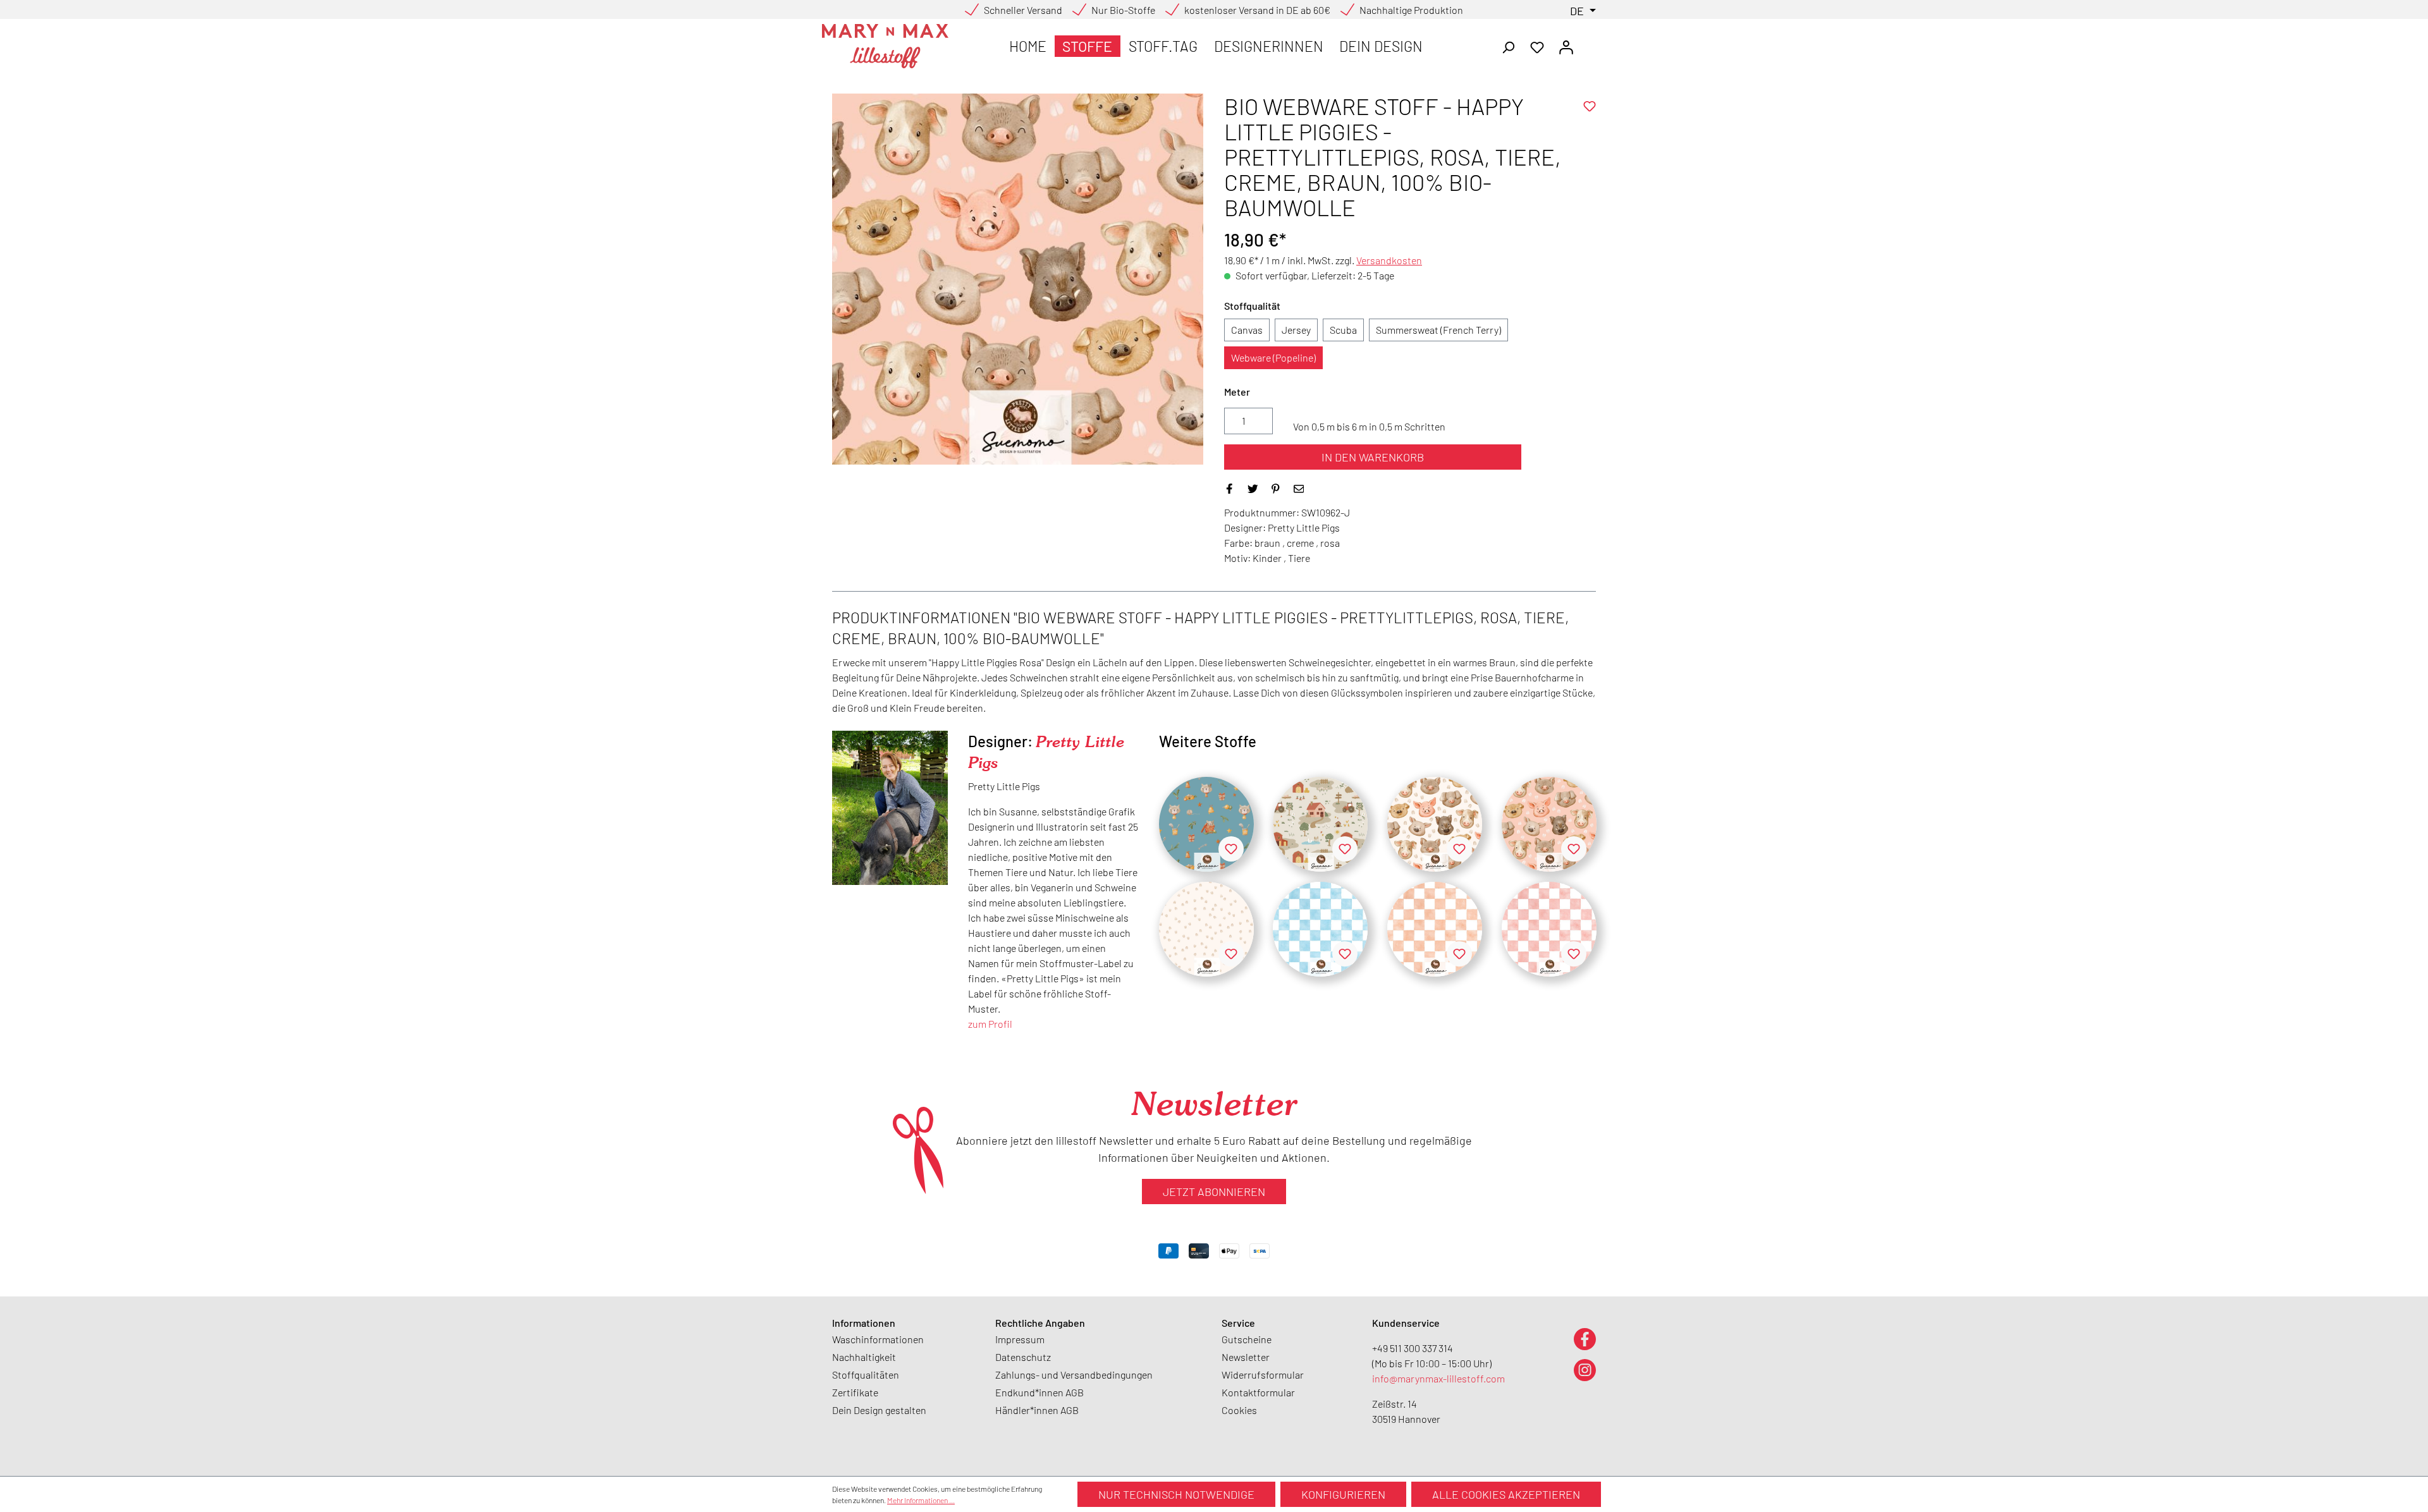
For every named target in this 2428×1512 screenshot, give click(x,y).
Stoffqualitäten (866, 1375)
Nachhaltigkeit (864, 1357)
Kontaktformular (1258, 1392)
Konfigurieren (1343, 1494)
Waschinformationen (878, 1339)
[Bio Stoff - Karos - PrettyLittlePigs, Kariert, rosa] (1549, 929)
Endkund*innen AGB (1039, 1392)
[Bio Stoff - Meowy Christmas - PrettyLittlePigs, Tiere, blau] (1206, 824)
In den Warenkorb (1373, 457)
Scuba (1343, 330)
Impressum (1020, 1339)
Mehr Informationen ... (921, 1500)
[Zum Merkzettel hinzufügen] (1590, 106)
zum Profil (990, 1024)
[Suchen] (1508, 46)
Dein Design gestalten (879, 1410)
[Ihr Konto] (1566, 46)
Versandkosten (1389, 260)
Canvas (1247, 330)
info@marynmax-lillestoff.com (1438, 1378)
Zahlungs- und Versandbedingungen (1074, 1375)
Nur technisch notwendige (1176, 1494)
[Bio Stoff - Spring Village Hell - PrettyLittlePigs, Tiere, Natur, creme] (1320, 824)
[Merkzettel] (1537, 46)
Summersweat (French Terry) (1438, 330)
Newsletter (1246, 1357)
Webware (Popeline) (1273, 357)
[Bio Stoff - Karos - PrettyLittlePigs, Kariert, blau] (1320, 929)
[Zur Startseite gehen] (885, 46)
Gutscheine (1247, 1339)
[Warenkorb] (1588, 43)
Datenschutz (1023, 1357)
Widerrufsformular (1263, 1375)
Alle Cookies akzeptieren (1506, 1494)
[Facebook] (1585, 1338)
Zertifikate (855, 1392)
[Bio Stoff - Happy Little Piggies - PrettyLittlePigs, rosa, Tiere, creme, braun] (1549, 824)
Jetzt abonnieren (1214, 1192)
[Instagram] (1585, 1369)
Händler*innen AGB (1037, 1410)
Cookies (1239, 1410)
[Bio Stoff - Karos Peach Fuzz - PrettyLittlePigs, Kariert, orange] (1435, 929)
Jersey (1296, 330)
